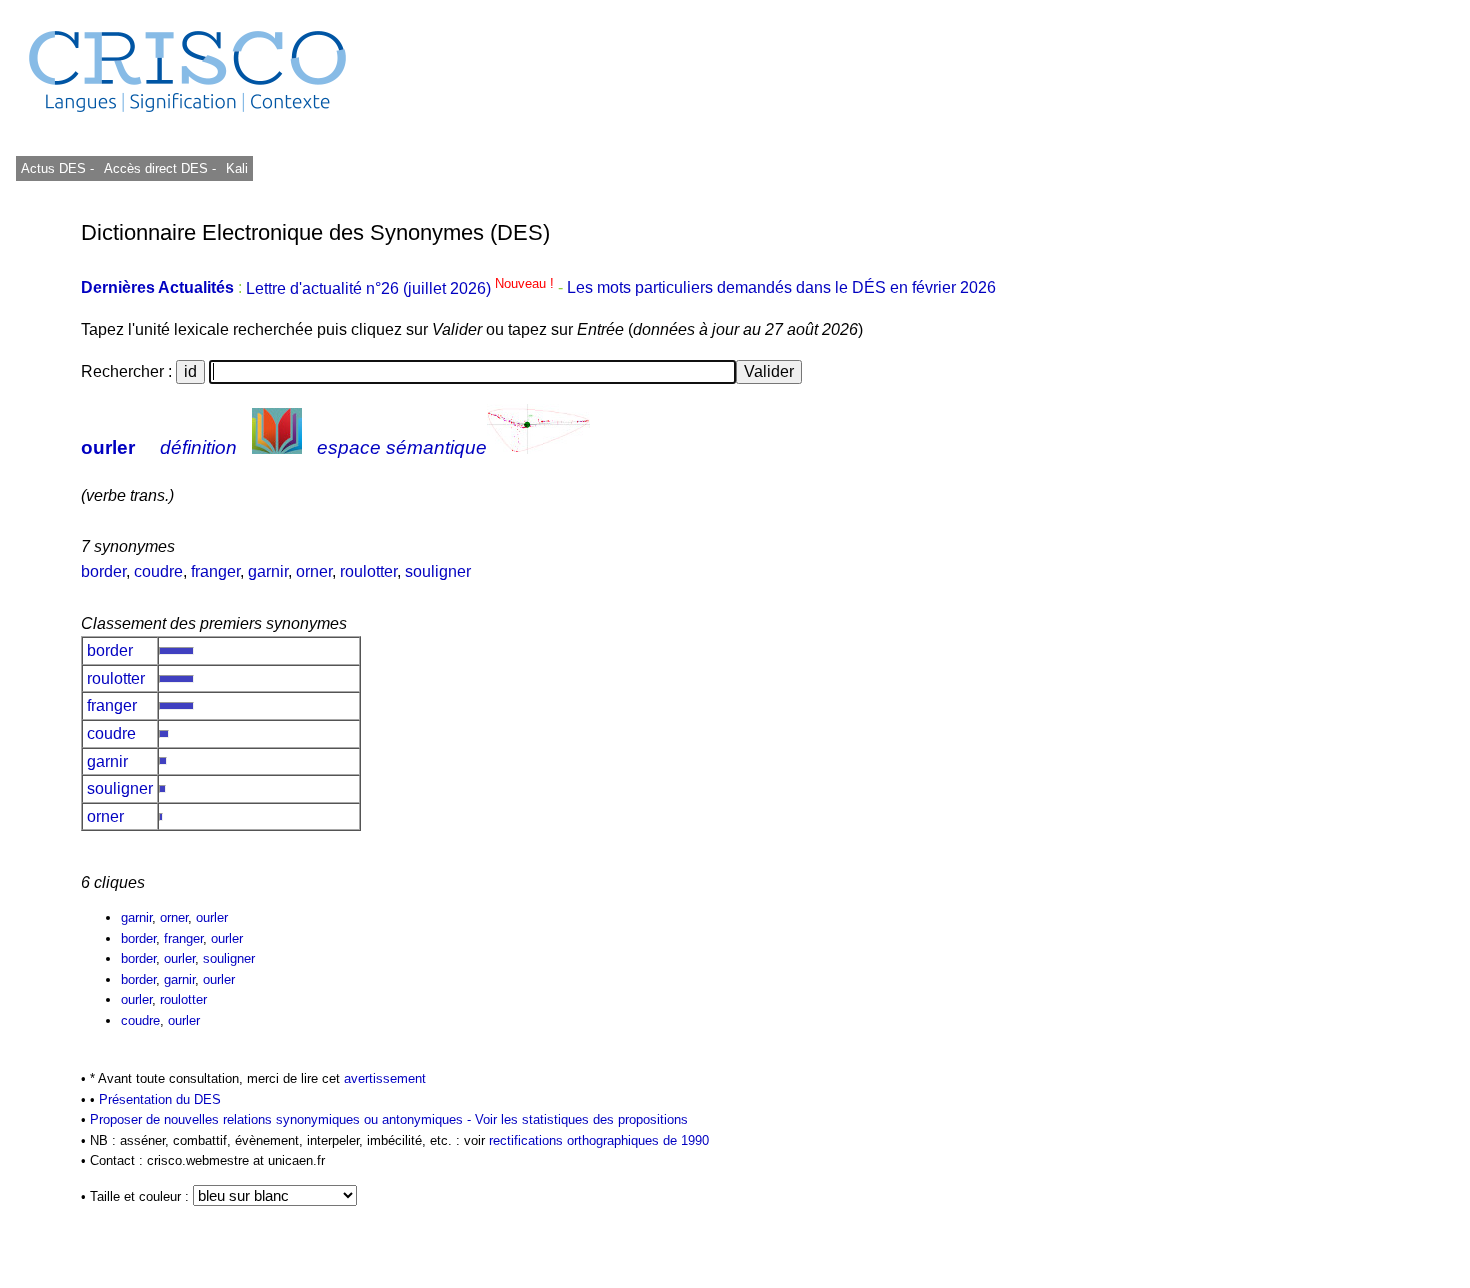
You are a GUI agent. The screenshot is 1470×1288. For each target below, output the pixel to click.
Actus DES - (57, 168)
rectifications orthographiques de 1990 (599, 1140)
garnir (268, 571)
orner (314, 571)
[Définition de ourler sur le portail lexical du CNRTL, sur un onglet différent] (277, 447)
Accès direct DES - (160, 168)
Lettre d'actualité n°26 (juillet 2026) (402, 288)
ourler (108, 447)
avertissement (385, 1078)
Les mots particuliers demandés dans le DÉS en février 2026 (781, 288)
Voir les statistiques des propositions (581, 1119)
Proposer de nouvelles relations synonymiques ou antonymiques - (282, 1119)
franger (215, 571)
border (103, 571)
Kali (237, 168)
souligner (438, 571)
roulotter (368, 571)
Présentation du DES (160, 1099)
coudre (158, 571)
